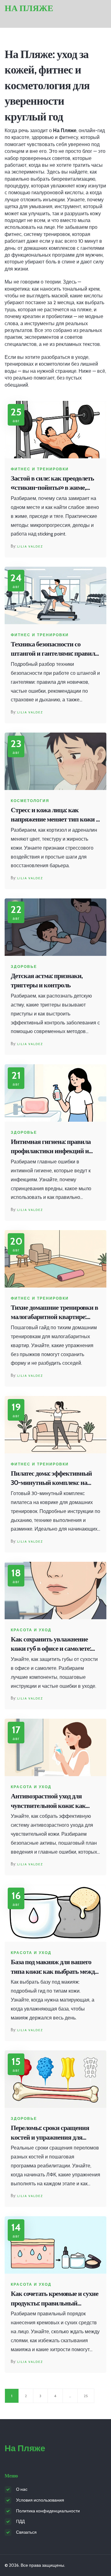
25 (86, 2396)
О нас (22, 2489)
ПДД (20, 2521)
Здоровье (24, 967)
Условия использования (40, 2500)
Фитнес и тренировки (40, 469)
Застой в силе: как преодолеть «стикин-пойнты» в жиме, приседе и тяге (52, 483)
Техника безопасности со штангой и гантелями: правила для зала (54, 649)
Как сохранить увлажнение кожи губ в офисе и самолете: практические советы (51, 1644)
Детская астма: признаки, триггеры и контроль (47, 981)
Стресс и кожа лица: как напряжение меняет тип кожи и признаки (55, 815)
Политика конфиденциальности (48, 2511)
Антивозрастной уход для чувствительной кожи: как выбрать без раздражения (48, 1801)
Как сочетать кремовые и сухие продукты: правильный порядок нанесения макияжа (55, 2299)
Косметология (30, 801)
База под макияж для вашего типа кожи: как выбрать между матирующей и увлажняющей (54, 1967)
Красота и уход (31, 1630)
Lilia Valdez (30, 546)
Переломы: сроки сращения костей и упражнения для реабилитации (50, 2133)
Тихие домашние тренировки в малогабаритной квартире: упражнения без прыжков (54, 1313)
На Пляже (29, 8)
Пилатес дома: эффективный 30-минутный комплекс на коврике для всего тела (51, 1479)
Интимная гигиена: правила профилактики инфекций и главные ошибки (51, 1147)
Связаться (26, 2532)
